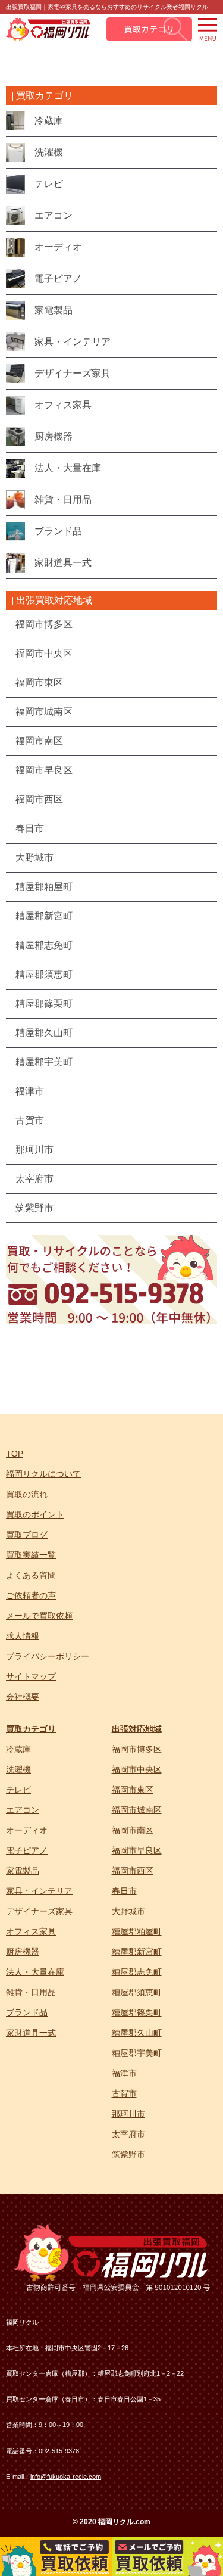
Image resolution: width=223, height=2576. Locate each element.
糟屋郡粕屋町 (137, 1931)
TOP (15, 1454)
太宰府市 (128, 2134)
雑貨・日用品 (31, 1992)
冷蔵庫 (18, 1749)
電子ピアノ (27, 1850)
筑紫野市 (128, 2154)
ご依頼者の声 (31, 1595)
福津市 (124, 2073)
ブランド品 (27, 2012)
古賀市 (124, 2093)
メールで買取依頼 (39, 1616)
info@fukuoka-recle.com (66, 2477)
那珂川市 (128, 2114)
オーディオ (27, 1830)
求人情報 (23, 1636)
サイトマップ (31, 1676)
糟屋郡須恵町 (137, 1992)
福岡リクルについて (43, 1474)
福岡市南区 (133, 1830)
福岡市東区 (133, 1790)
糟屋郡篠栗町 (137, 2012)
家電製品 (23, 1871)
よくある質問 (31, 1575)
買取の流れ (27, 1494)
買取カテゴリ (31, 1729)
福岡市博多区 (137, 1749)
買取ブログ (27, 1535)
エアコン (23, 1810)
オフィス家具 (31, 1931)
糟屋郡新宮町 (137, 1952)
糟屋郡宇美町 (137, 2053)
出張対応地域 (137, 1729)
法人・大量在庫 (35, 1972)
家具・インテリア (39, 1891)
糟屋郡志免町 (137, 1972)
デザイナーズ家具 (39, 1911)
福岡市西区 (133, 1871)
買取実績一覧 (31, 1555)
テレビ (18, 1790)
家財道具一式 (31, 2033)
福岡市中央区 (137, 1769)
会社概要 (23, 1697)
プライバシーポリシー (48, 1656)
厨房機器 (23, 1952)
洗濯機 (18, 1769)
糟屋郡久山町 (137, 2033)
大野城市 (128, 1911)
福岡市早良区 (137, 1850)
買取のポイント (35, 1514)
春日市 (124, 1891)
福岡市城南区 (137, 1810)
